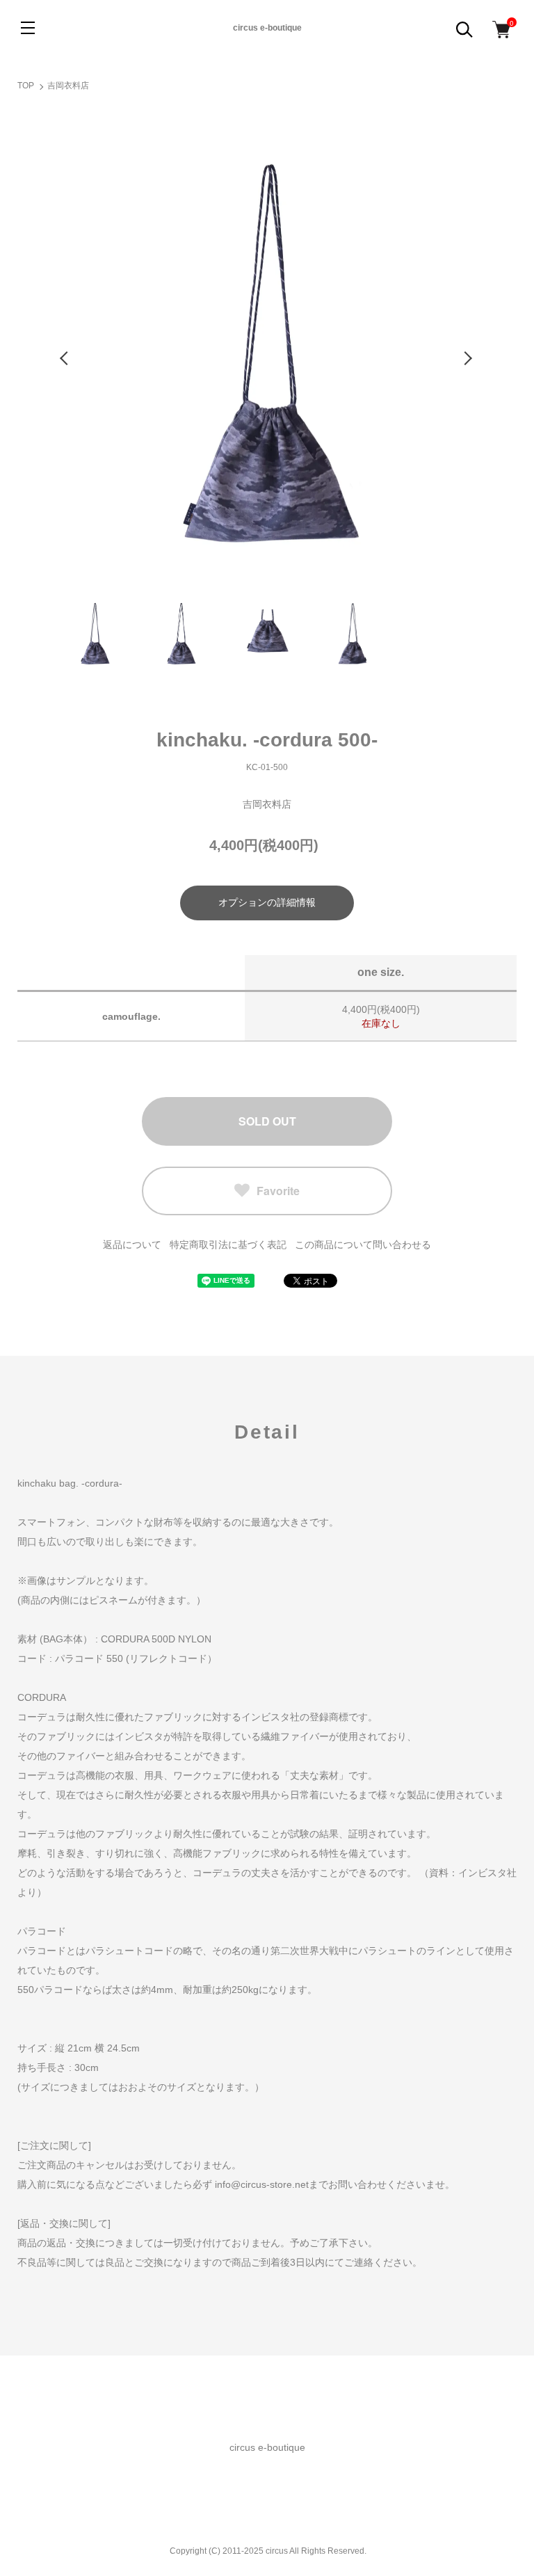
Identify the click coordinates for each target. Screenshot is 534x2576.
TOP (26, 86)
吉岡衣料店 (68, 86)
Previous (65, 358)
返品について (132, 1245)
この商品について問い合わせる (363, 1245)
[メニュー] (28, 28)
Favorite (278, 1191)
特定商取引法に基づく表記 (228, 1245)
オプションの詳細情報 (267, 902)
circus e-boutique (267, 28)
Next (469, 358)
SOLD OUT (267, 1121)
